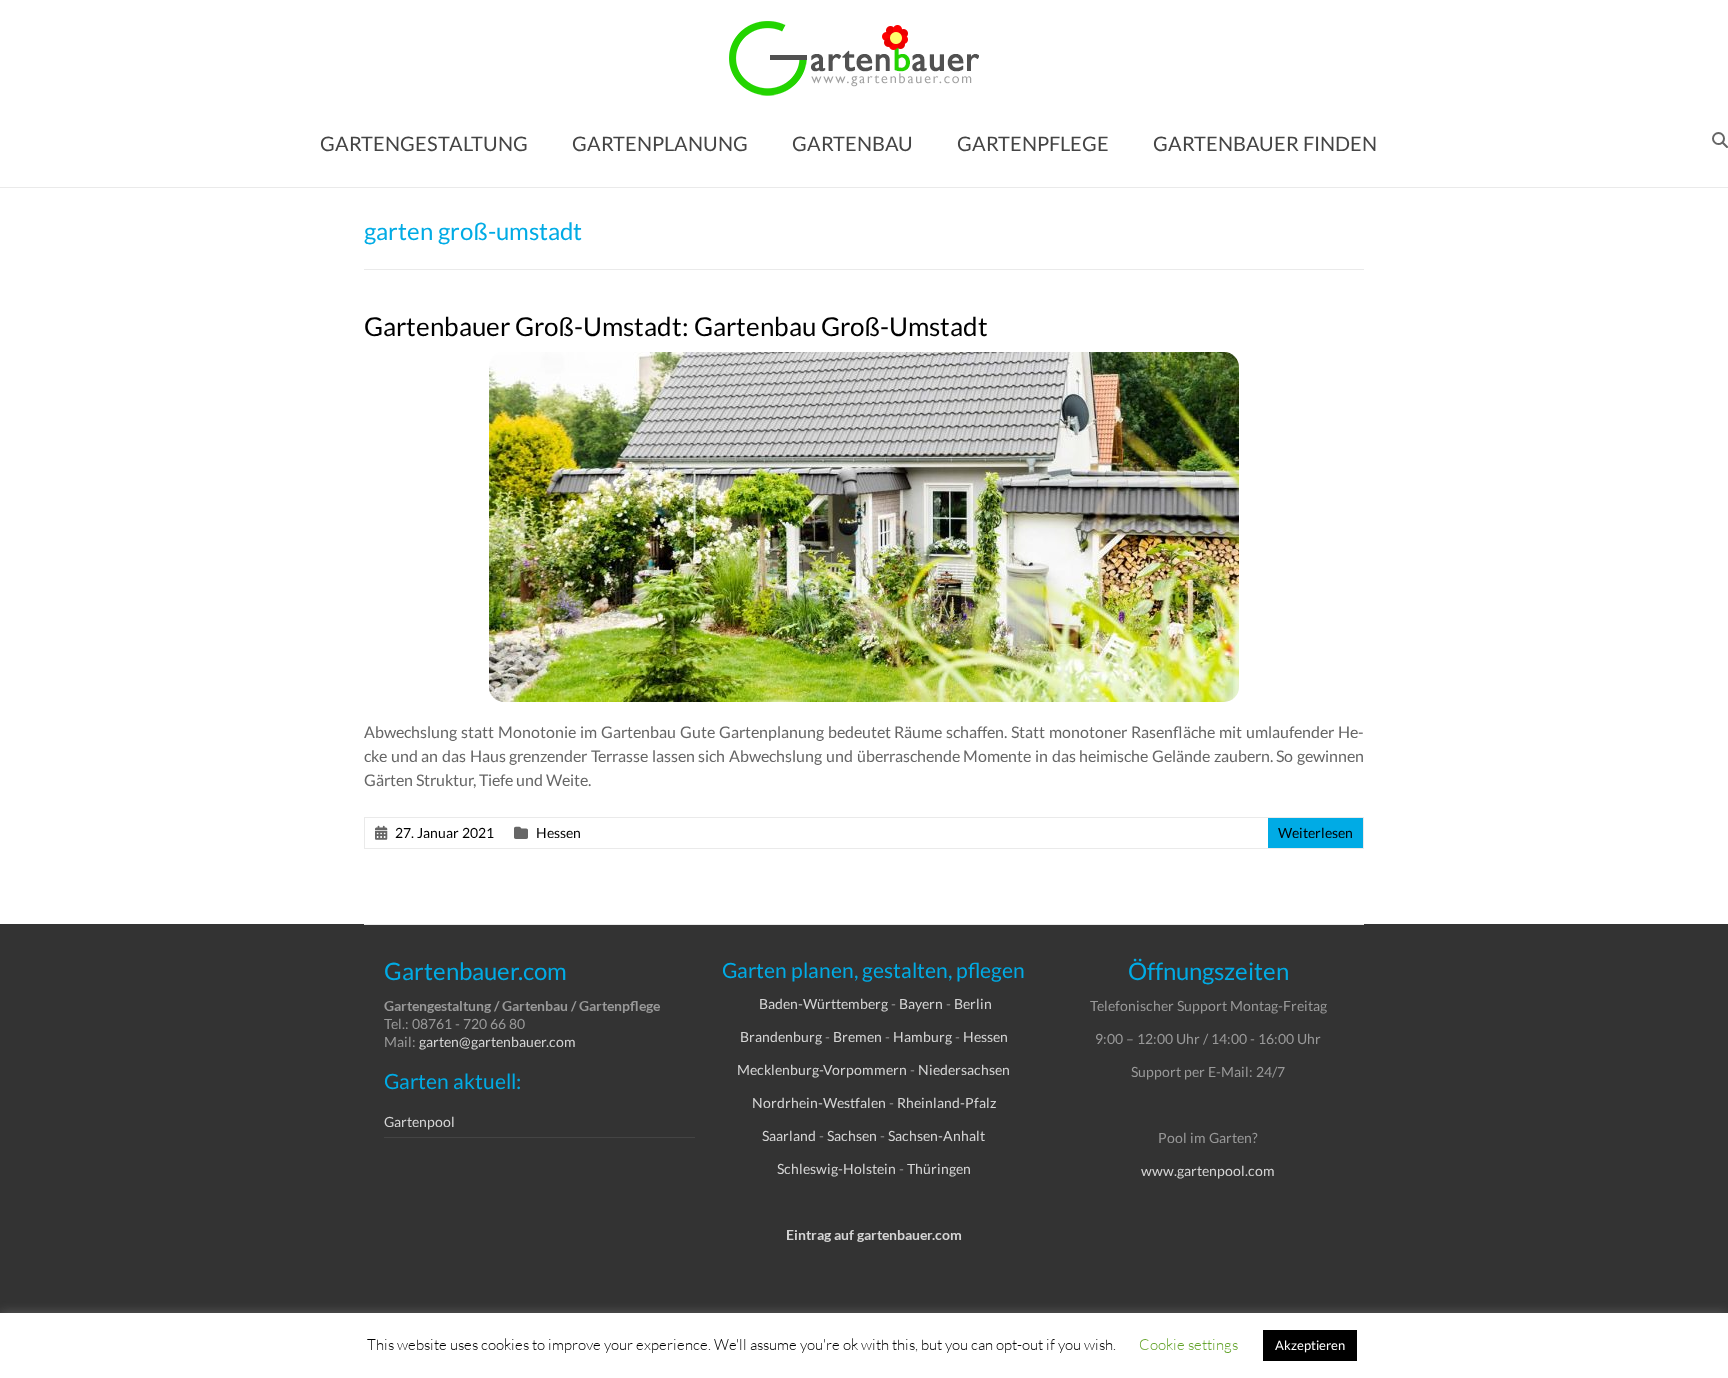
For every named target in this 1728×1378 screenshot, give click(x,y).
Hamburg (922, 1036)
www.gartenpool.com (1208, 1170)
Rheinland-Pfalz (946, 1102)
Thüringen (939, 1168)
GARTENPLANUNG (660, 143)
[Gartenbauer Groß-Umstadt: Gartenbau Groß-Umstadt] (864, 361)
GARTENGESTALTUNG (424, 143)
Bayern (921, 1003)
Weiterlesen (1315, 832)
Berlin (973, 1003)
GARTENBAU (852, 143)
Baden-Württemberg (823, 1003)
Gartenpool (419, 1121)
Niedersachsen (964, 1069)
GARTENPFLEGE (1033, 143)
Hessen (558, 832)
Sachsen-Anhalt (936, 1135)
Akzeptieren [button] (1310, 1345)
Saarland (789, 1135)
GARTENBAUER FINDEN (1265, 143)
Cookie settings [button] (1188, 1344)
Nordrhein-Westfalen (819, 1102)
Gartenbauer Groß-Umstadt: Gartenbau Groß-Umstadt (676, 326)
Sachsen (852, 1135)
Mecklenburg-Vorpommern (822, 1069)
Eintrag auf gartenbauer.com (874, 1234)
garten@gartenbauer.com (497, 1041)
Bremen (857, 1036)
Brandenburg (781, 1036)
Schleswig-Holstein (836, 1168)
